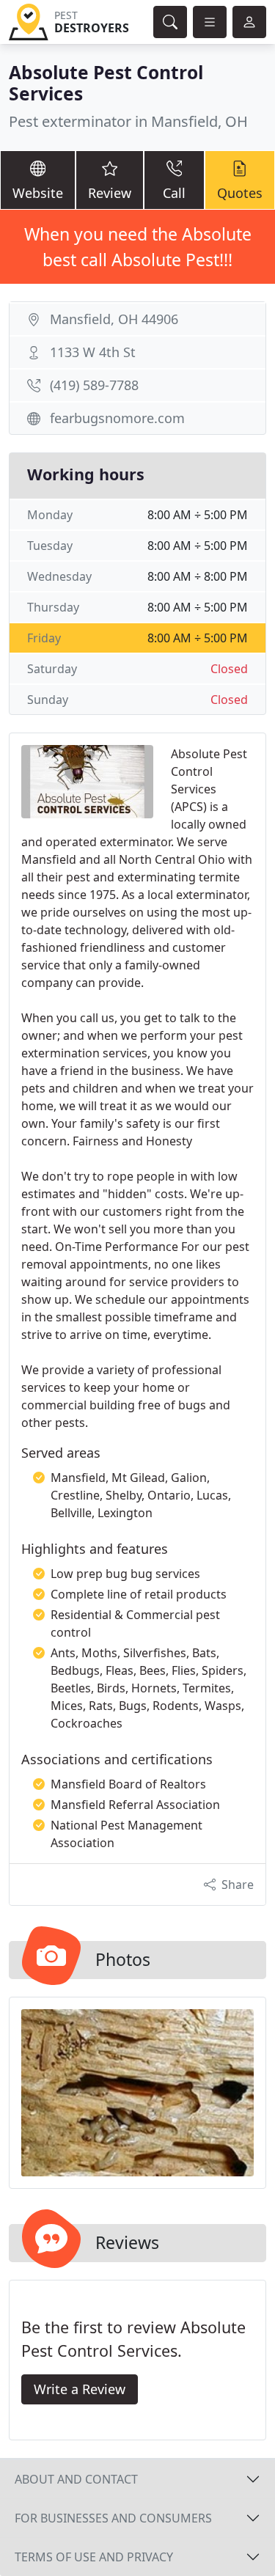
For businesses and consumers (113, 2518)
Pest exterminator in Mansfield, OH (128, 121)
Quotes (240, 193)
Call (174, 193)
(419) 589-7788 (94, 385)
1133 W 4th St (93, 352)
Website (38, 193)
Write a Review (80, 2389)
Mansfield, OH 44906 (114, 319)
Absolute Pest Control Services (106, 83)
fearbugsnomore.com (117, 418)
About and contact (76, 2479)
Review (110, 193)
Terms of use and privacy (94, 2557)
